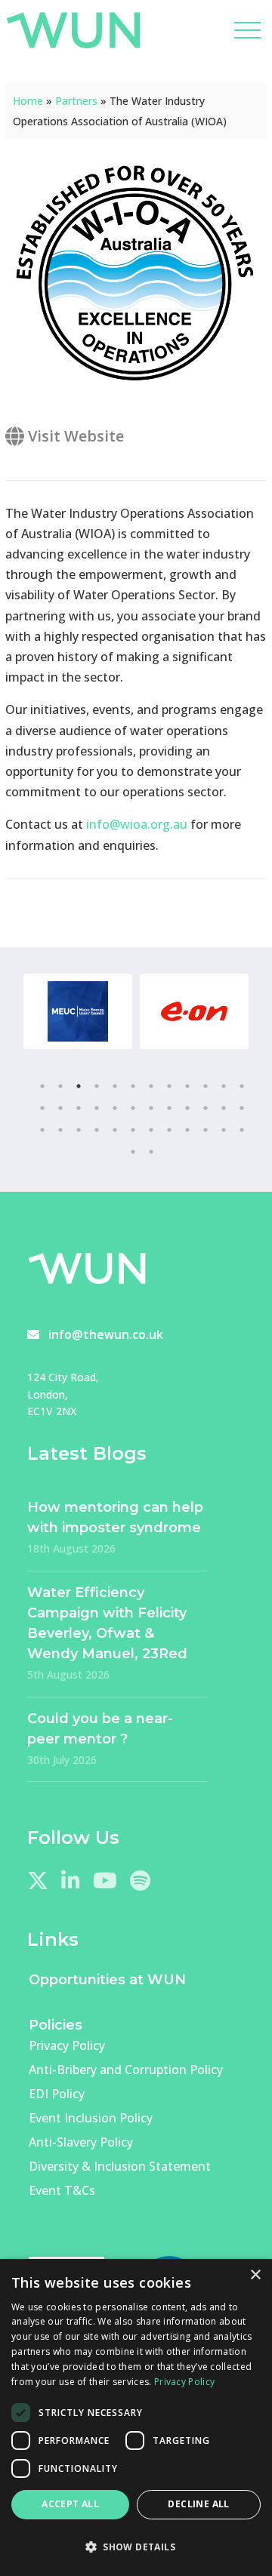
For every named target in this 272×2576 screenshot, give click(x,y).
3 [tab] (79, 1086)
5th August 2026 (68, 1674)
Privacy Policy (67, 2045)
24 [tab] (242, 1108)
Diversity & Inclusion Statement (120, 2166)
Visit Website (74, 436)
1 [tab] (42, 1086)
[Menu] (248, 30)
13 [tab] (42, 1108)
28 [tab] (97, 1130)
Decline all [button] (198, 2504)
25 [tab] (42, 1130)
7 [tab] (151, 1086)
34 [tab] (206, 1130)
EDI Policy (57, 2094)
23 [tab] (224, 1108)
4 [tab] (97, 1086)
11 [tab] (224, 1086)
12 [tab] (242, 1086)
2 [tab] (60, 1086)
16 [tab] (97, 1108)
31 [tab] (151, 1130)
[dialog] (136, 2418)
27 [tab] (79, 1130)
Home (28, 101)
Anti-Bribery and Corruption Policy (126, 2070)
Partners (76, 101)
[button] (136, 2547)
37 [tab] (133, 1152)
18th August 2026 (71, 1548)
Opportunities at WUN (107, 1980)
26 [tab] (60, 1130)
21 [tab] (187, 1108)
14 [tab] (60, 1108)
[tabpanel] (78, 1011)
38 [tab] (151, 1152)
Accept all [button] (70, 2504)
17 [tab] (115, 1108)
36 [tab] (242, 1130)
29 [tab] (115, 1130)
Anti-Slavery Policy (81, 2142)
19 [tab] (151, 1108)
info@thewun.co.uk (106, 1334)
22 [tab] (206, 1108)
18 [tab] (133, 1108)
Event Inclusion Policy (91, 2118)
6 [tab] (133, 1086)
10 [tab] (206, 1086)
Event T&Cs (62, 2190)
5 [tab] (115, 1086)
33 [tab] (187, 1130)
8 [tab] (169, 1086)
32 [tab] (169, 1130)
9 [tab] (187, 1086)
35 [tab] (224, 1130)
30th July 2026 (62, 1760)
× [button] (255, 2275)
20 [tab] (169, 1108)
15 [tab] (79, 1108)
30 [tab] (133, 1130)
